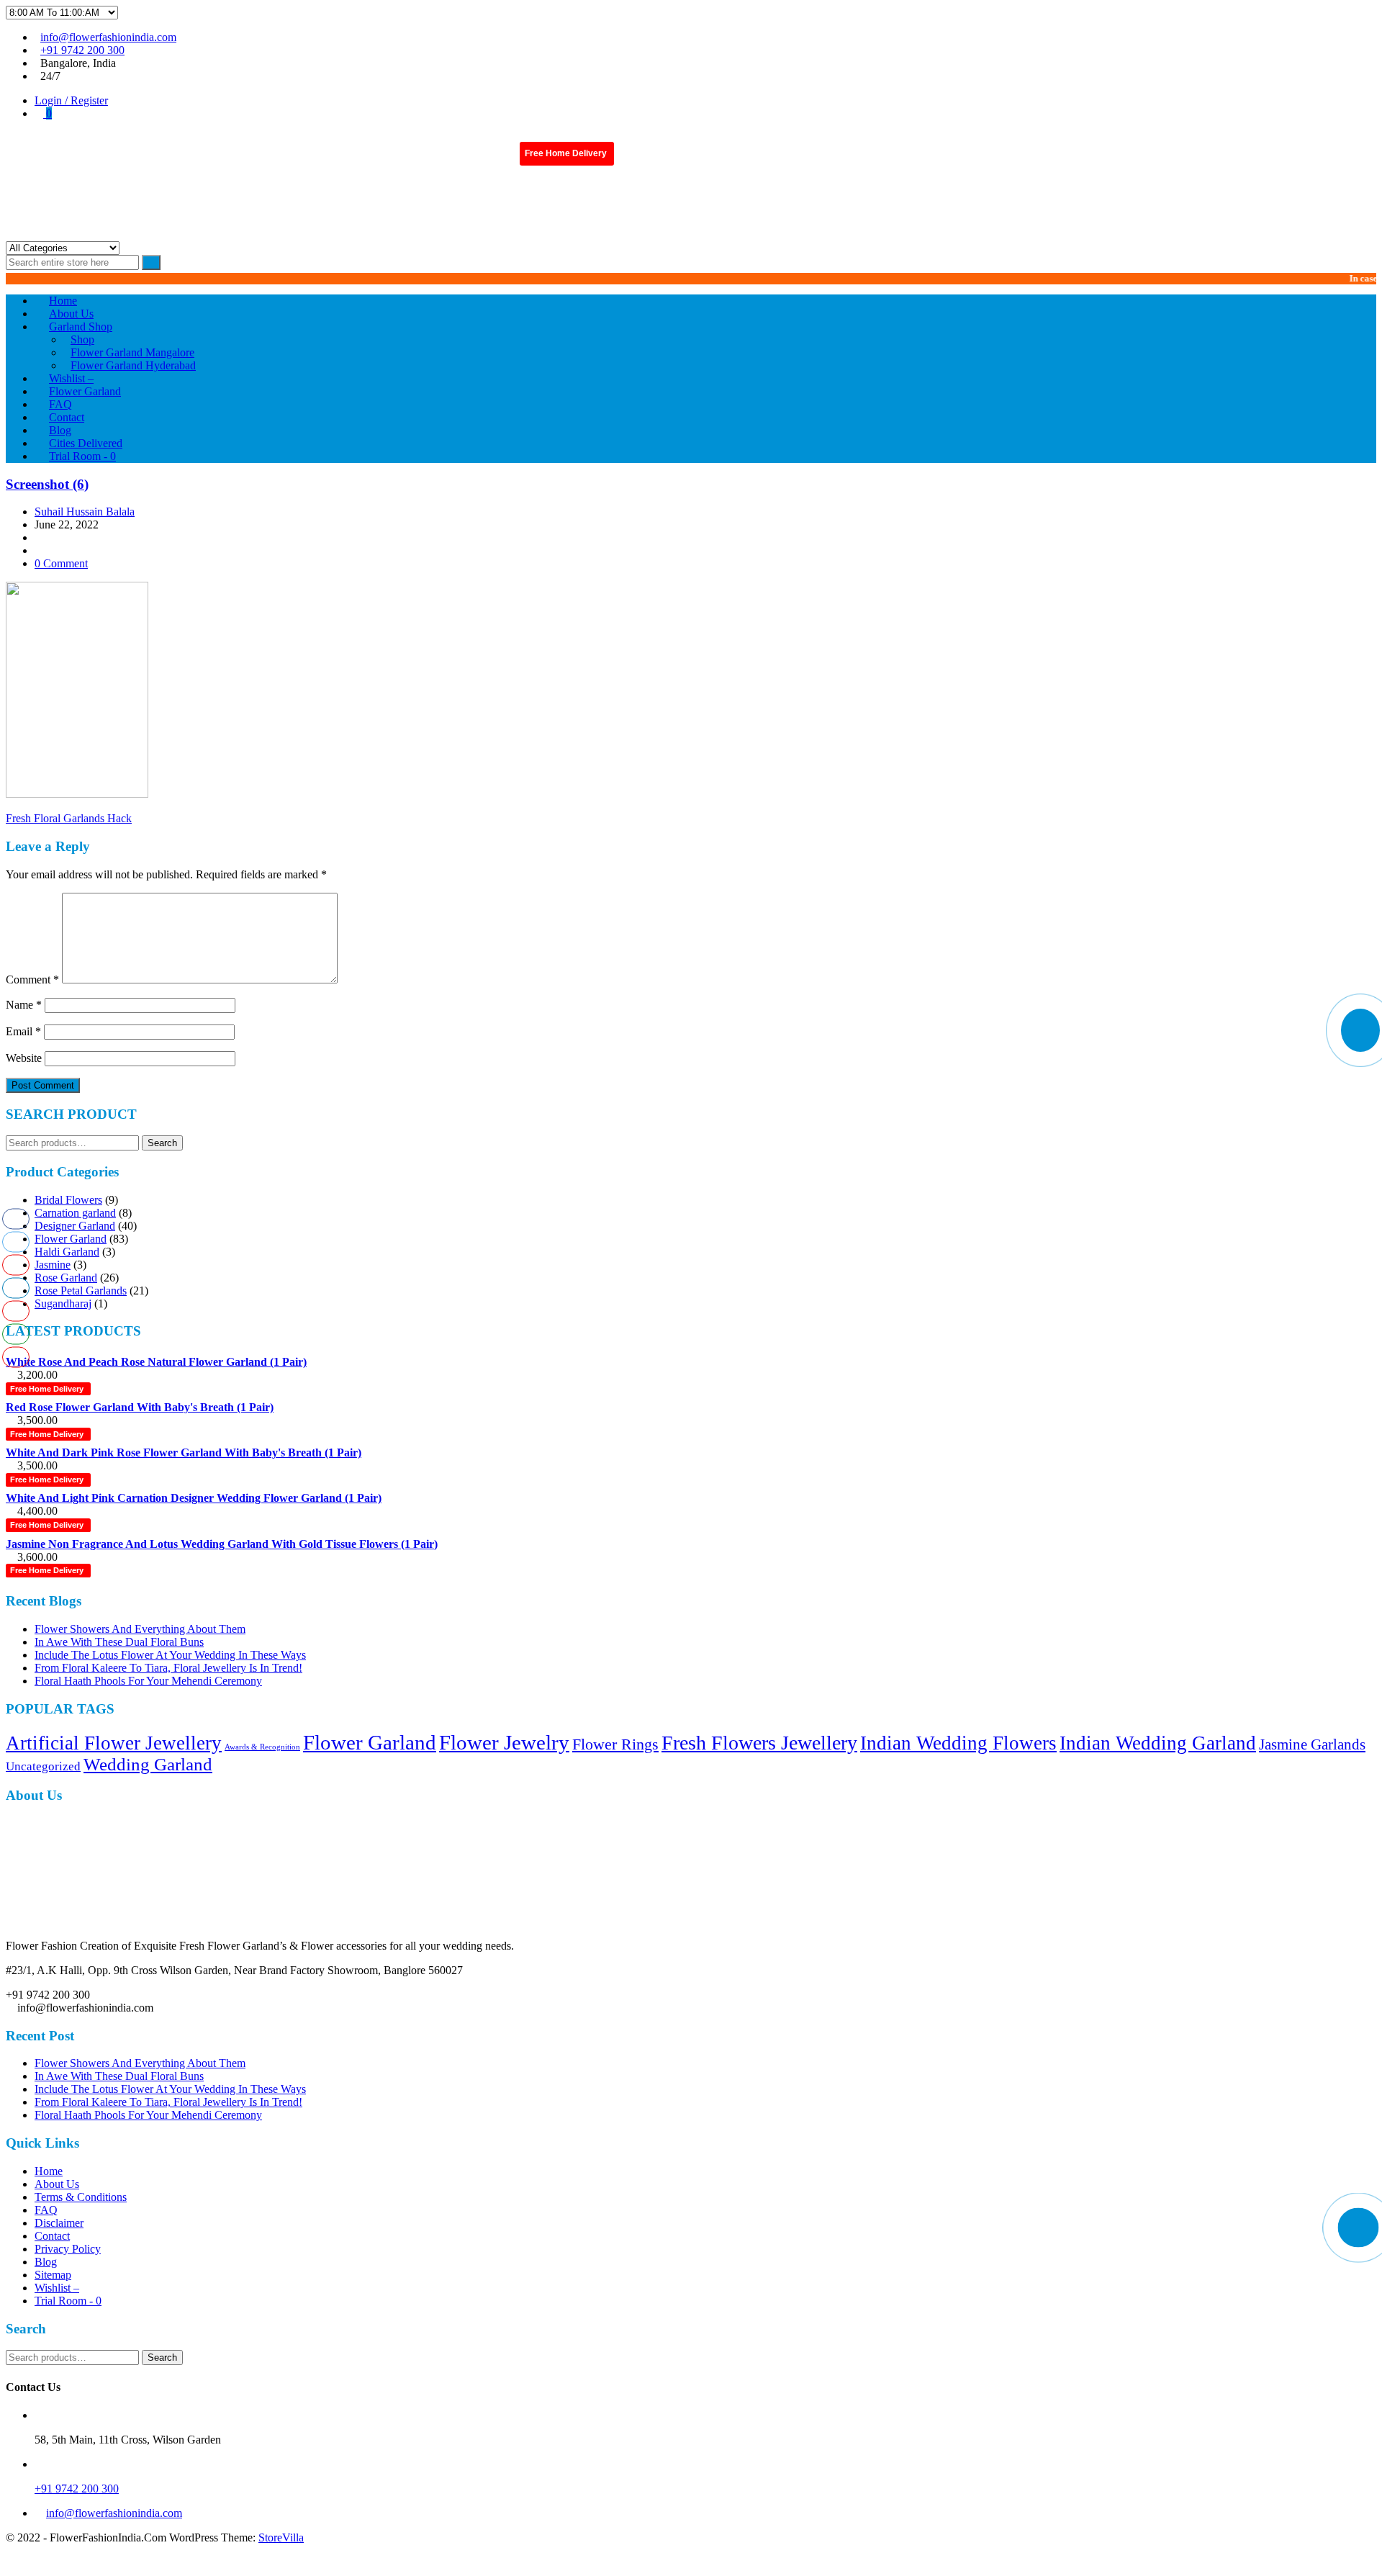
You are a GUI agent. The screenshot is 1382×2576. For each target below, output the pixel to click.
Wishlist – (57, 2288)
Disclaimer (59, 2223)
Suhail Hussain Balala (85, 512)
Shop (82, 339)
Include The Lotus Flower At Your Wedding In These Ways (170, 1655)
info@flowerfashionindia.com (108, 37)
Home (49, 2171)
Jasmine (53, 1265)
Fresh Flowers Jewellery (759, 1743)
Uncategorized (43, 1766)
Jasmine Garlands (1312, 1744)
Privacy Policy (68, 2249)
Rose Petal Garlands (81, 1291)
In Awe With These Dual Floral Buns (119, 1642)
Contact (52, 2236)
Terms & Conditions (81, 2197)
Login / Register (71, 100)
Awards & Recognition (262, 1747)
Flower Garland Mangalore (132, 352)
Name (24, 1005)
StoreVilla (281, 2537)
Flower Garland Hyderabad (133, 365)
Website (24, 1058)
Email (23, 1031)
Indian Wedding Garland (1158, 1743)
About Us (57, 2184)
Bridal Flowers (68, 1200)
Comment (32, 979)
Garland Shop (81, 326)
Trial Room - (82, 456)
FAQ (46, 2210)
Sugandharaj (63, 1303)
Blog (46, 2262)
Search (162, 1143)
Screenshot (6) (47, 484)
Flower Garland (71, 1239)
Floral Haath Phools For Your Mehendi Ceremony (148, 1681)
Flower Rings (615, 1744)
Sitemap (53, 2275)
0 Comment (61, 563)
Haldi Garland (67, 1252)
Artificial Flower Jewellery (114, 1743)
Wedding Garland (148, 1764)
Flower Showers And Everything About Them (140, 1629)
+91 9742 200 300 (82, 50)
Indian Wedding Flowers (958, 1743)
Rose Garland (66, 1278)
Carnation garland (75, 1213)
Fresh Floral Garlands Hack (69, 818)
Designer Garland (75, 1226)
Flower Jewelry (504, 1742)
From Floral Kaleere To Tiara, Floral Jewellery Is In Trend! (168, 1668)
